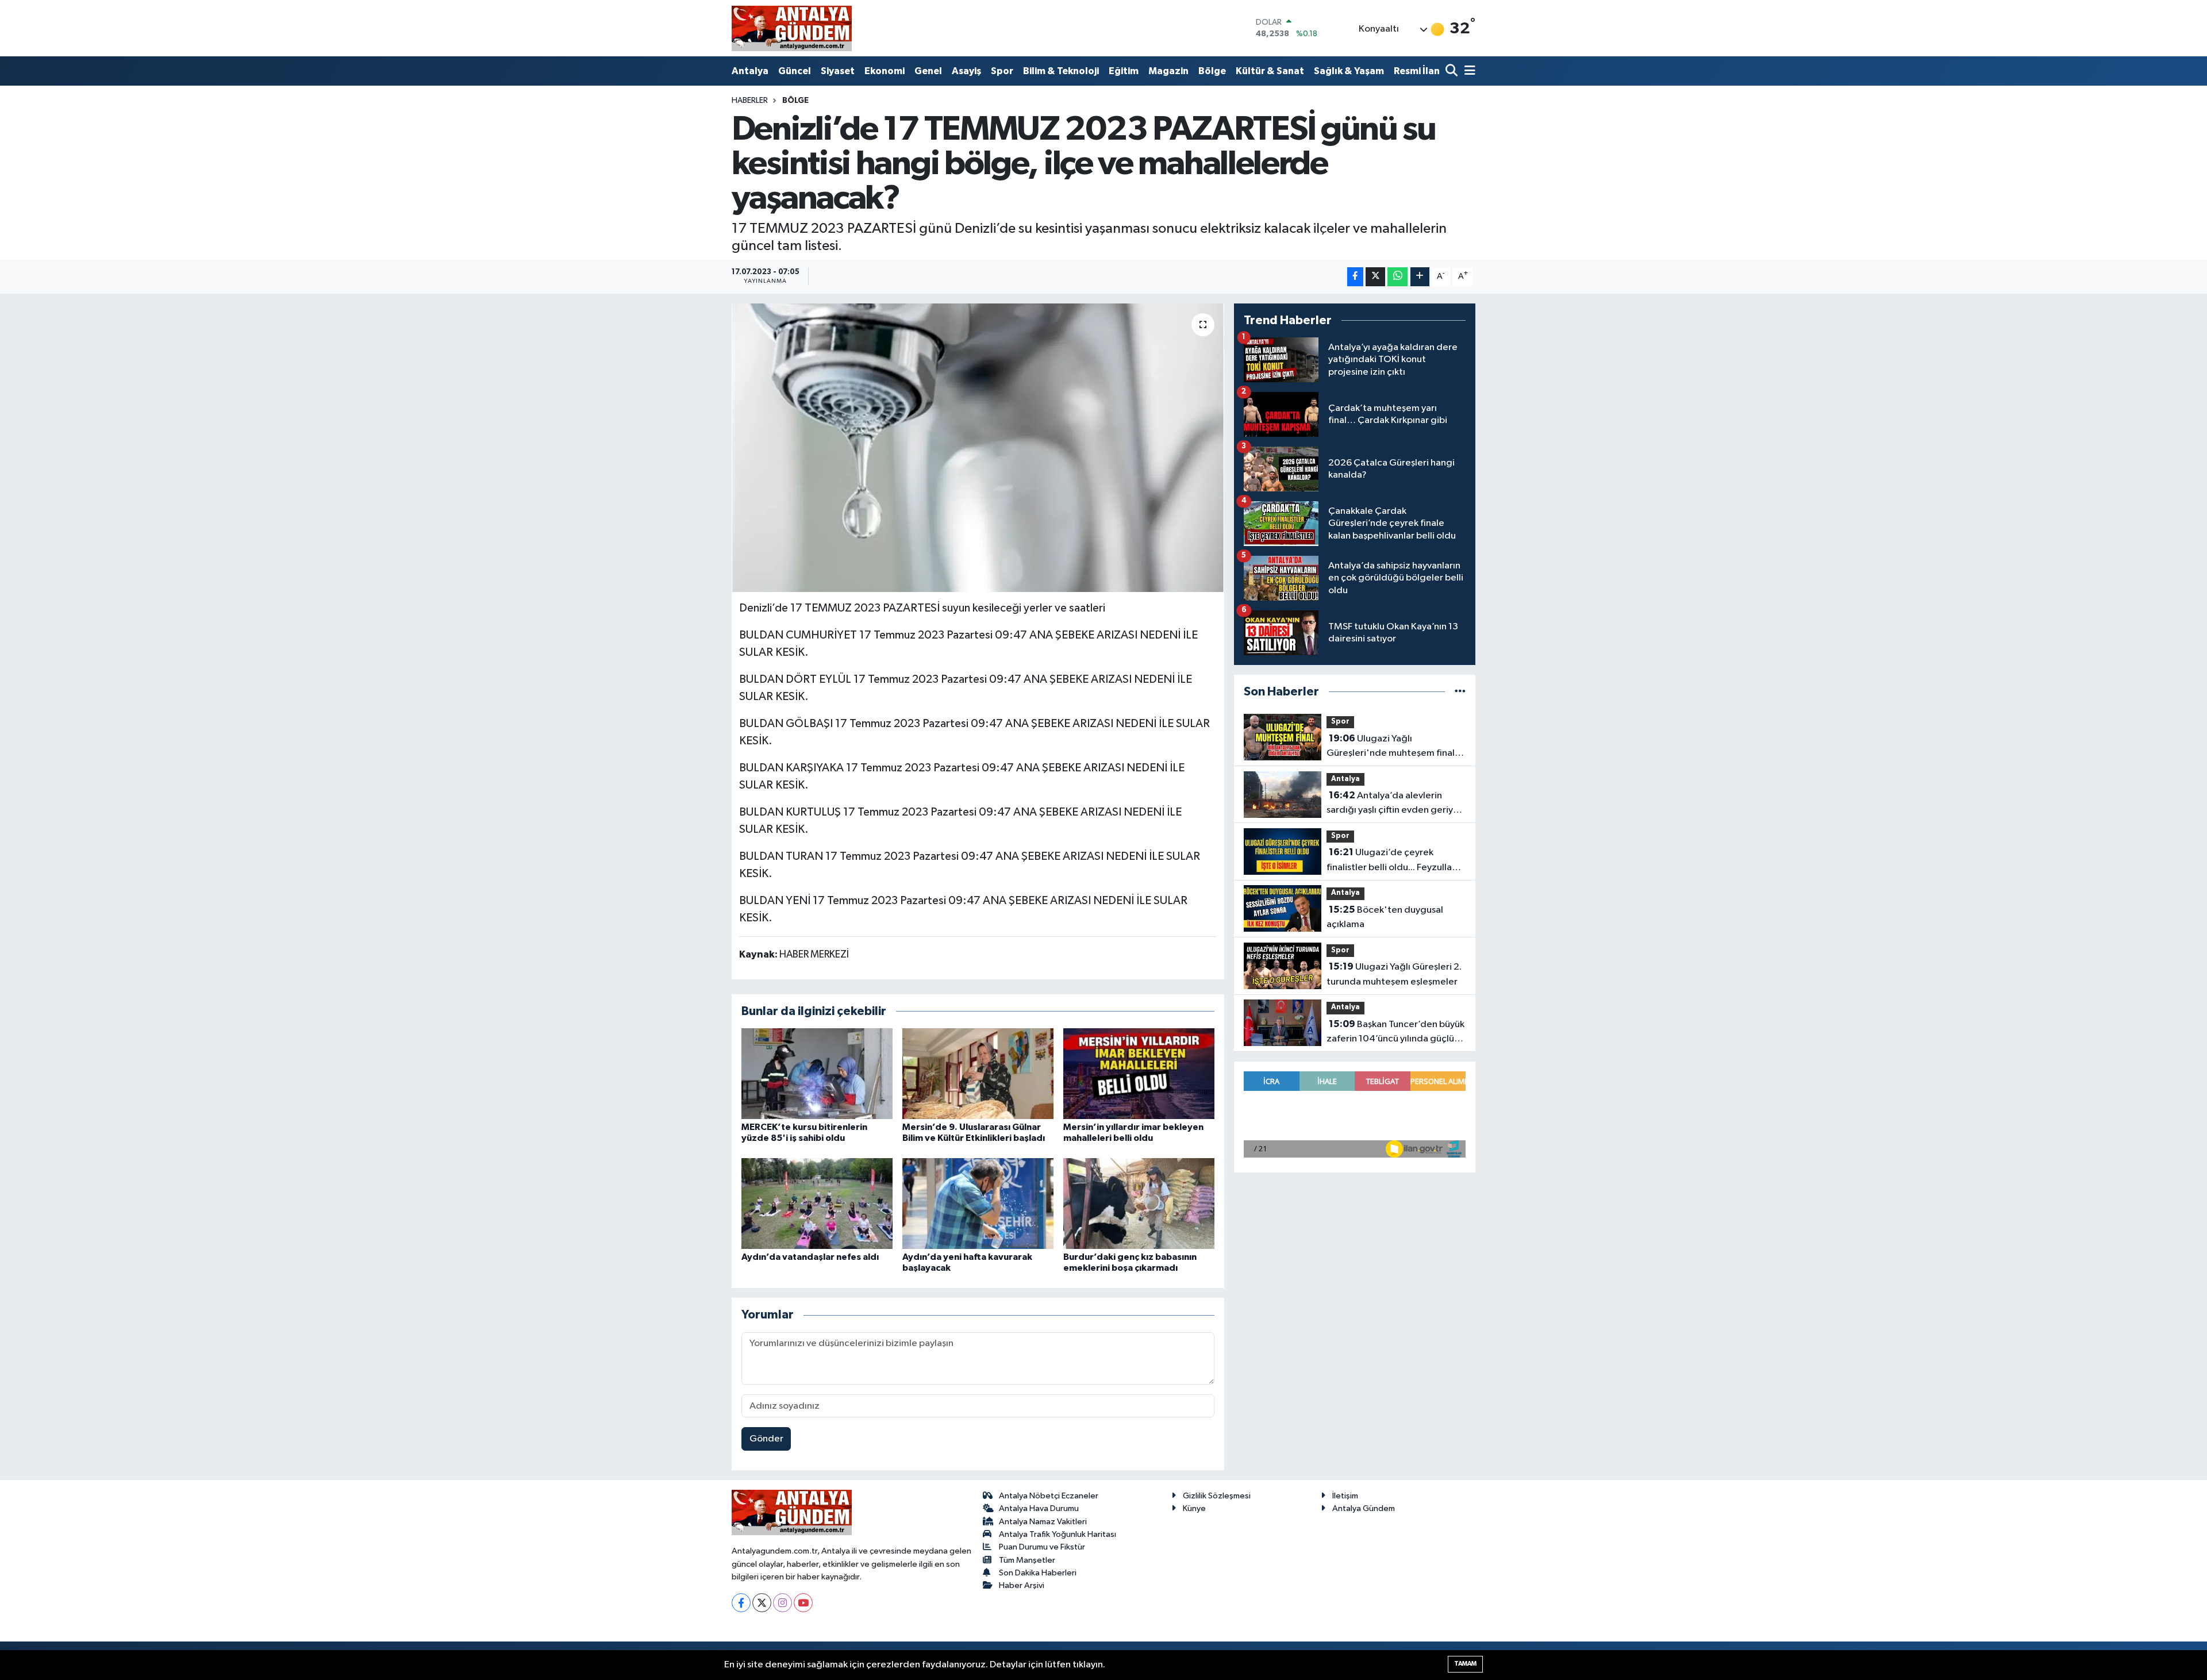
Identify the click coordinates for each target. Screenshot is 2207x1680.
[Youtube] (803, 1603)
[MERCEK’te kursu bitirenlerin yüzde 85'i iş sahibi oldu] (817, 1073)
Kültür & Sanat (1270, 71)
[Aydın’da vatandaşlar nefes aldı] (817, 1203)
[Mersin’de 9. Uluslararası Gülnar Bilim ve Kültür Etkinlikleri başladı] (978, 1073)
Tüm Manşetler (1027, 1560)
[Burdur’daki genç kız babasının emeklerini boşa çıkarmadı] (1139, 1203)
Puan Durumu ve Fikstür (1042, 1547)
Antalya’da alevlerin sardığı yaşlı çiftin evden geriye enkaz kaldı (1393, 804)
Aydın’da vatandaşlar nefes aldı (810, 1257)
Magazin (1168, 71)
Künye (1194, 1508)
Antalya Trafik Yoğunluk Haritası (1058, 1534)
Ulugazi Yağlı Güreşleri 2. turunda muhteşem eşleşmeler (1394, 974)
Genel (928, 71)
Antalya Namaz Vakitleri (1043, 1522)
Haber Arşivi (1022, 1585)
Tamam (1465, 1664)
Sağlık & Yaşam (1349, 71)
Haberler (750, 101)
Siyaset (838, 71)
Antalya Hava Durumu (1039, 1508)
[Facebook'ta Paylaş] (1355, 277)
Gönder (766, 1439)
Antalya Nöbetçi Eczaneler (1049, 1496)
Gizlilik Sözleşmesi (1217, 1496)
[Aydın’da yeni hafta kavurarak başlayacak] (978, 1203)
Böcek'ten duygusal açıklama (1385, 917)
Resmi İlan (1417, 71)
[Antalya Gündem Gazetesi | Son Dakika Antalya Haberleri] (792, 28)
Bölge (1212, 71)
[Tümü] (1460, 692)
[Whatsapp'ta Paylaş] (1397, 277)
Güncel (795, 71)
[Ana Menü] (1468, 72)
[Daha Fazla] (1420, 277)
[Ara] (1453, 72)
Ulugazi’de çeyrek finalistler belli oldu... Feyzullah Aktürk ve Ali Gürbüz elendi (1392, 861)
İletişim (1345, 1496)
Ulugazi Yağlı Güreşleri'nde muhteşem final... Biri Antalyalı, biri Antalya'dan (1394, 747)
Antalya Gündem (1364, 1508)
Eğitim (1124, 71)
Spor (1002, 71)
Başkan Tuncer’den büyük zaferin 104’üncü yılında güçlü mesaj (1395, 1033)
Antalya (750, 71)
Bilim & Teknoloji (1061, 71)
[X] (762, 1603)
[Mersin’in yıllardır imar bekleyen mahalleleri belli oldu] (1139, 1073)
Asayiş (966, 71)
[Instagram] (783, 1603)
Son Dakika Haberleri (1038, 1573)
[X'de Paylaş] (1375, 277)
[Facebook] (741, 1603)
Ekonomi (885, 71)
